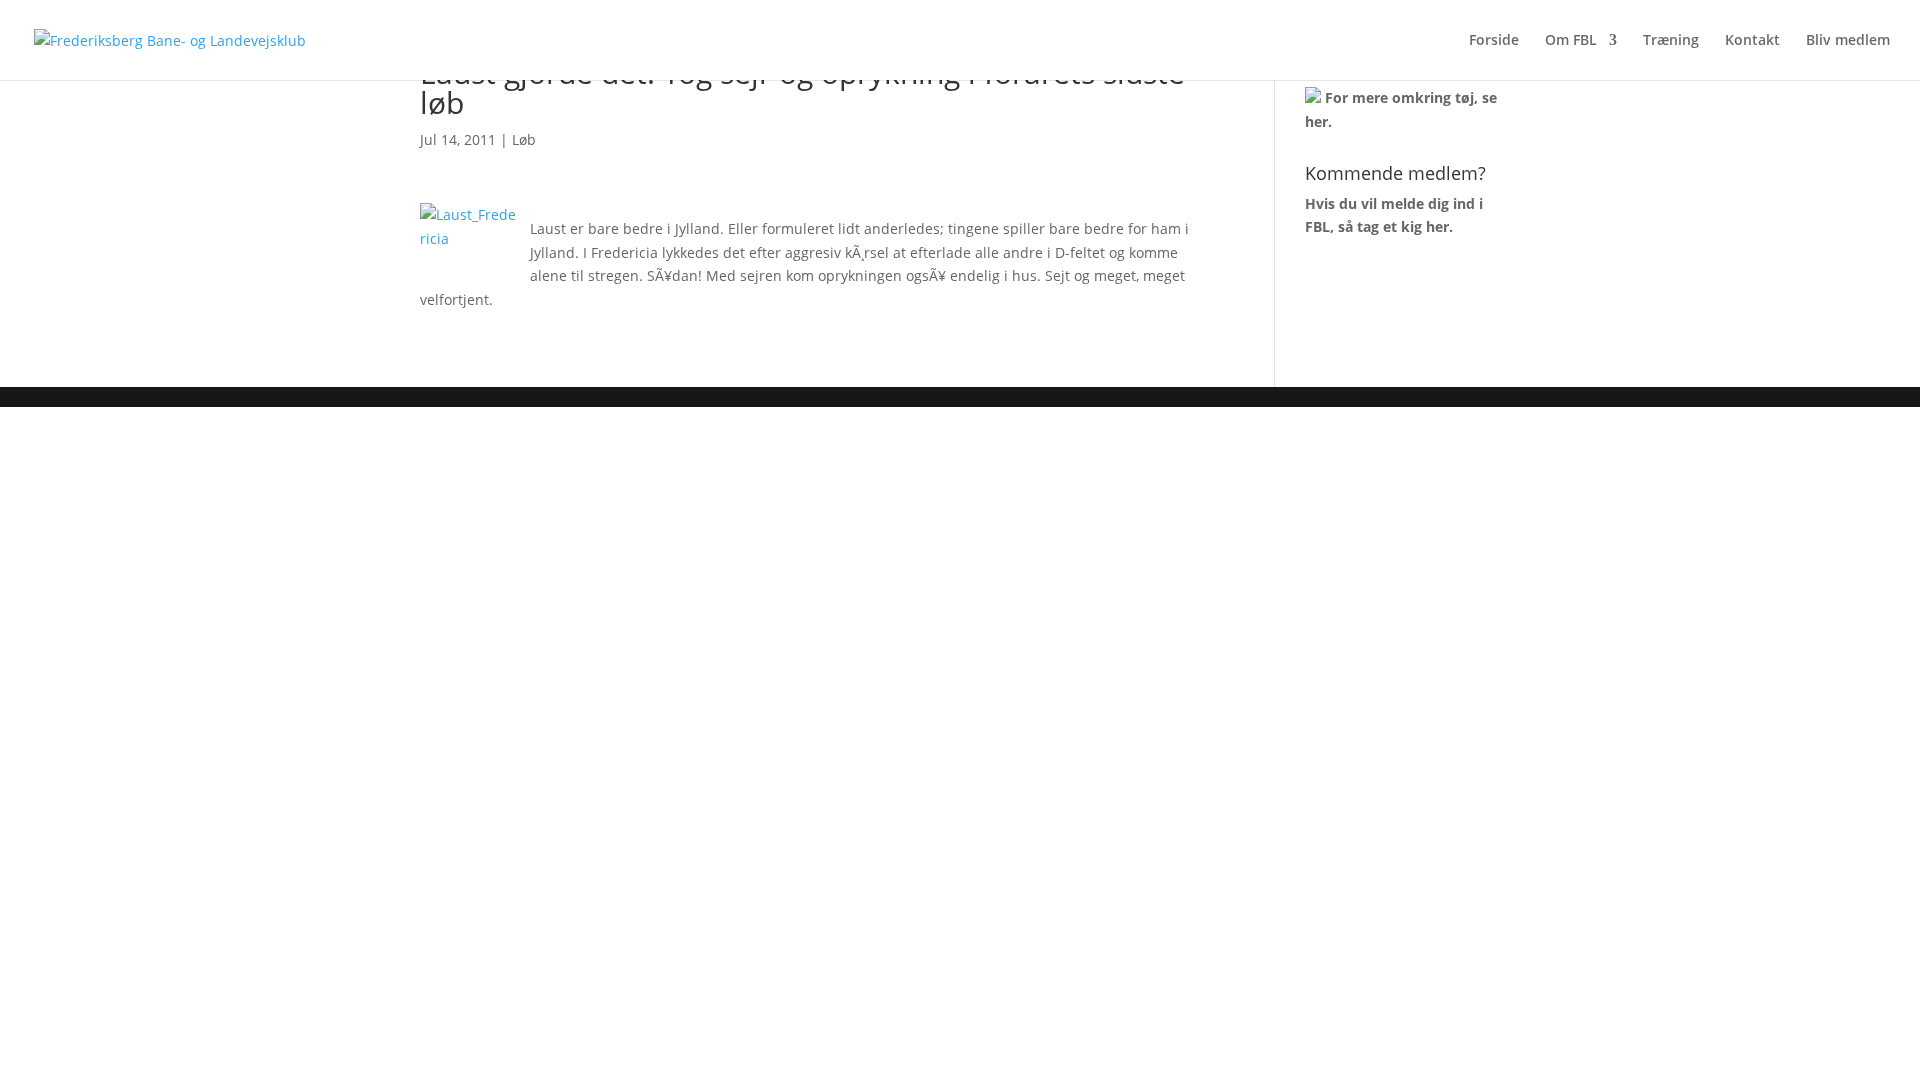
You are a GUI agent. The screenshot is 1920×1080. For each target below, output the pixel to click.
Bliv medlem (1848, 41)
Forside (1494, 41)
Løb (524, 139)
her (1316, 121)
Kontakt (1752, 41)
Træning (1671, 41)
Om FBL (1571, 41)
